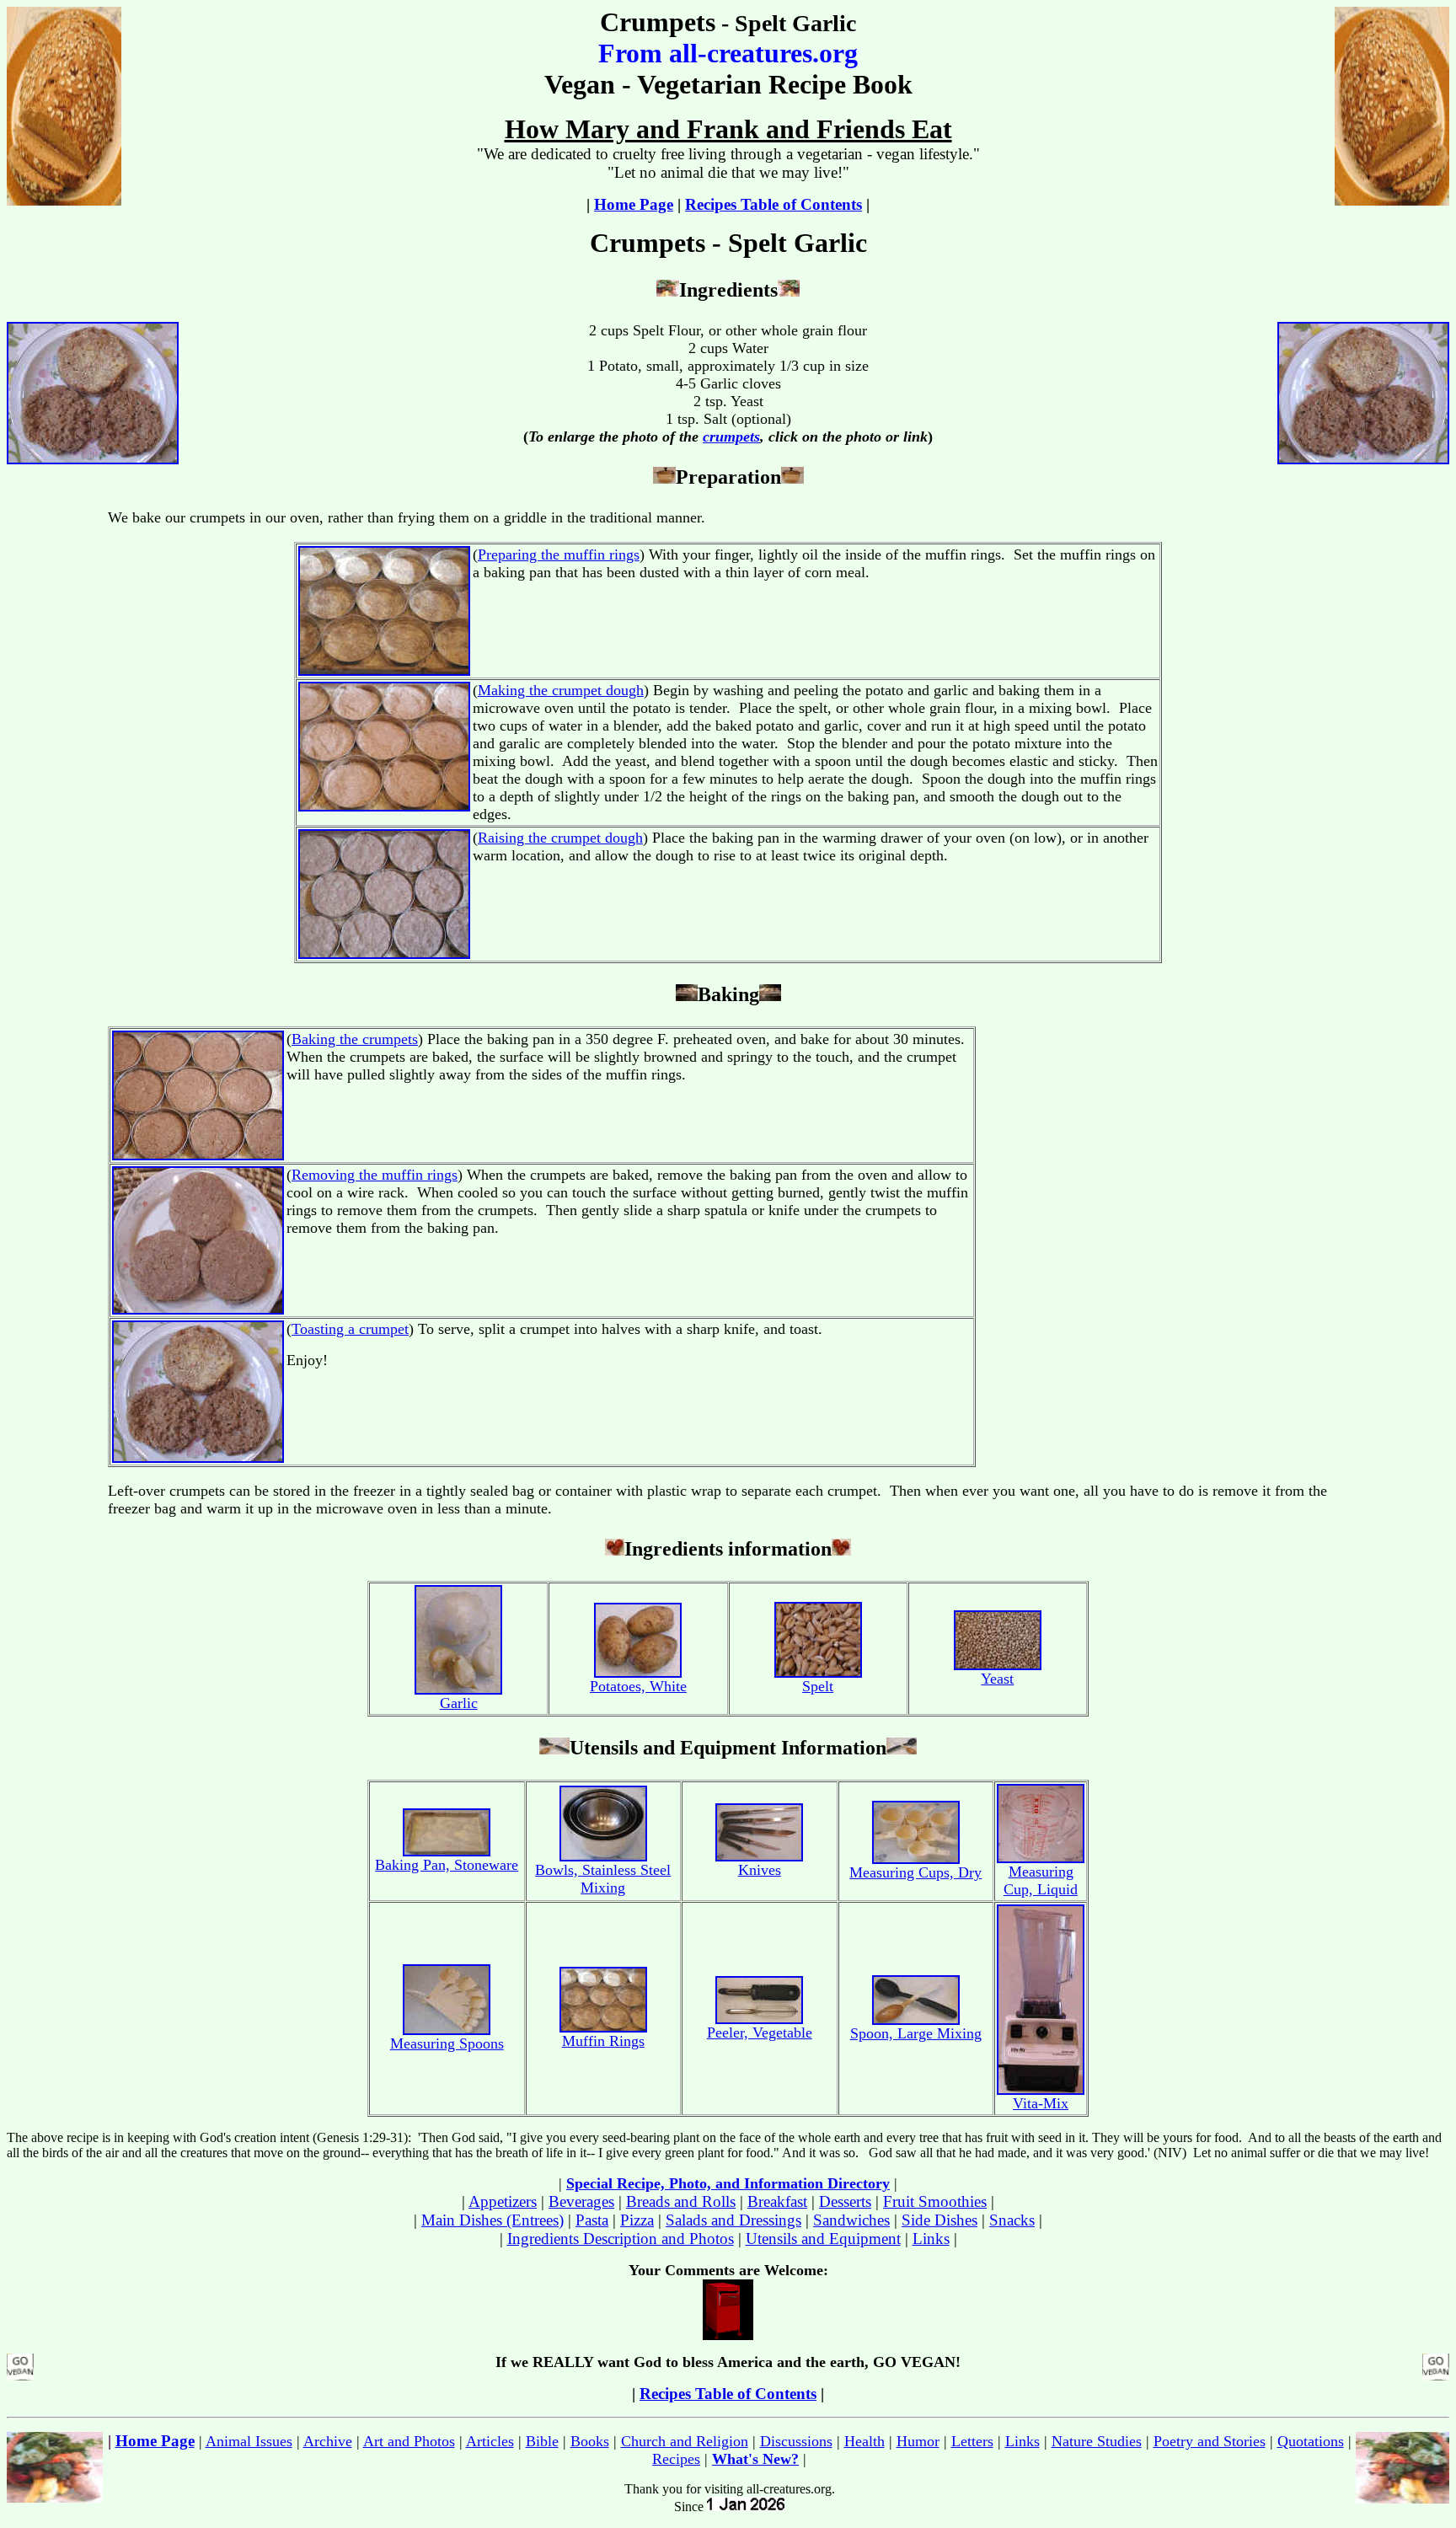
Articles (490, 2441)
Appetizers (503, 2201)
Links (931, 2239)
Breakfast (777, 2201)
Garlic (459, 1703)
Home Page (634, 204)
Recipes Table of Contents (773, 204)
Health (864, 2441)
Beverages (581, 2201)
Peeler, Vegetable (760, 2033)
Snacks (1012, 2220)
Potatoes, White (638, 1686)
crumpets (731, 437)
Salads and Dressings (733, 2220)
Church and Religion (685, 2441)
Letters (972, 2441)
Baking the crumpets (355, 1039)
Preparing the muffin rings (559, 554)
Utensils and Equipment (823, 2239)
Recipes (676, 2459)
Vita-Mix (1041, 2103)
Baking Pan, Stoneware (447, 1865)
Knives (760, 1870)
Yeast (997, 1679)
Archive (328, 2441)
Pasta (592, 2220)
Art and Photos (409, 2441)
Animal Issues (249, 2441)
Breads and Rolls (681, 2201)
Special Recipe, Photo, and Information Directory (728, 2183)
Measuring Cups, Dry (915, 1872)
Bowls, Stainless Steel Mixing (603, 1879)
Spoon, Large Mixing (916, 2033)
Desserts (845, 2201)
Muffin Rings (603, 2041)
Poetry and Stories (1210, 2441)
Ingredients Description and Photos (621, 2239)
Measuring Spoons (447, 2043)
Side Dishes (939, 2220)
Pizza (637, 2220)
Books (590, 2441)
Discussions (796, 2441)
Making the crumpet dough (561, 690)
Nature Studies (1097, 2441)
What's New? (755, 2459)
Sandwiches (851, 2220)
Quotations (1311, 2441)
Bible (542, 2441)
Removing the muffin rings (375, 1175)
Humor (918, 2441)
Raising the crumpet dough (560, 838)
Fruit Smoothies (935, 2201)
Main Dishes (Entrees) (492, 2220)
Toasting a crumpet (350, 1329)
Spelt (818, 1686)
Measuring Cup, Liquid (1041, 1880)
